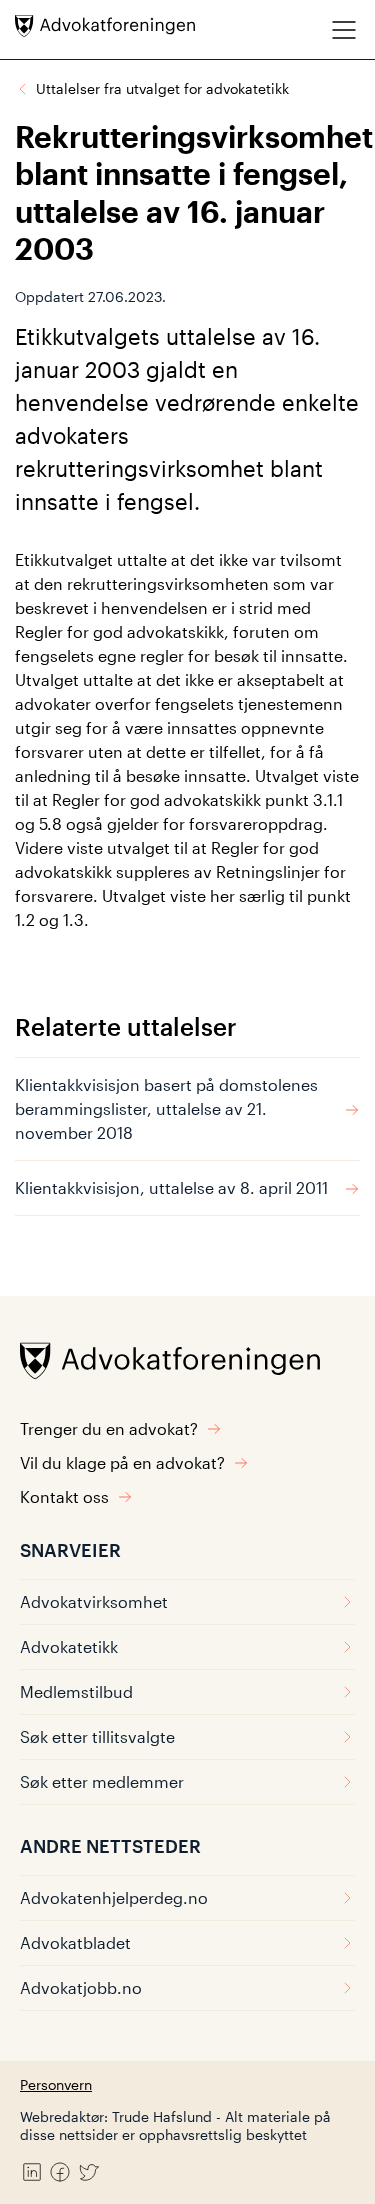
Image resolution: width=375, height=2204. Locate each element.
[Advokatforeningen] (105, 26)
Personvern (56, 2084)
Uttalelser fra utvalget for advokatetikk (162, 88)
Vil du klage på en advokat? (122, 1462)
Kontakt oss (64, 1496)
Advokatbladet (75, 1942)
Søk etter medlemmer (102, 1781)
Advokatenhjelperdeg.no (114, 1897)
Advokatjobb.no (81, 1987)
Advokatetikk (69, 1646)
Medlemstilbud (76, 1691)
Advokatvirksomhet (94, 1601)
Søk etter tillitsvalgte (97, 1736)
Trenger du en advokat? (109, 1428)
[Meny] (344, 29)
